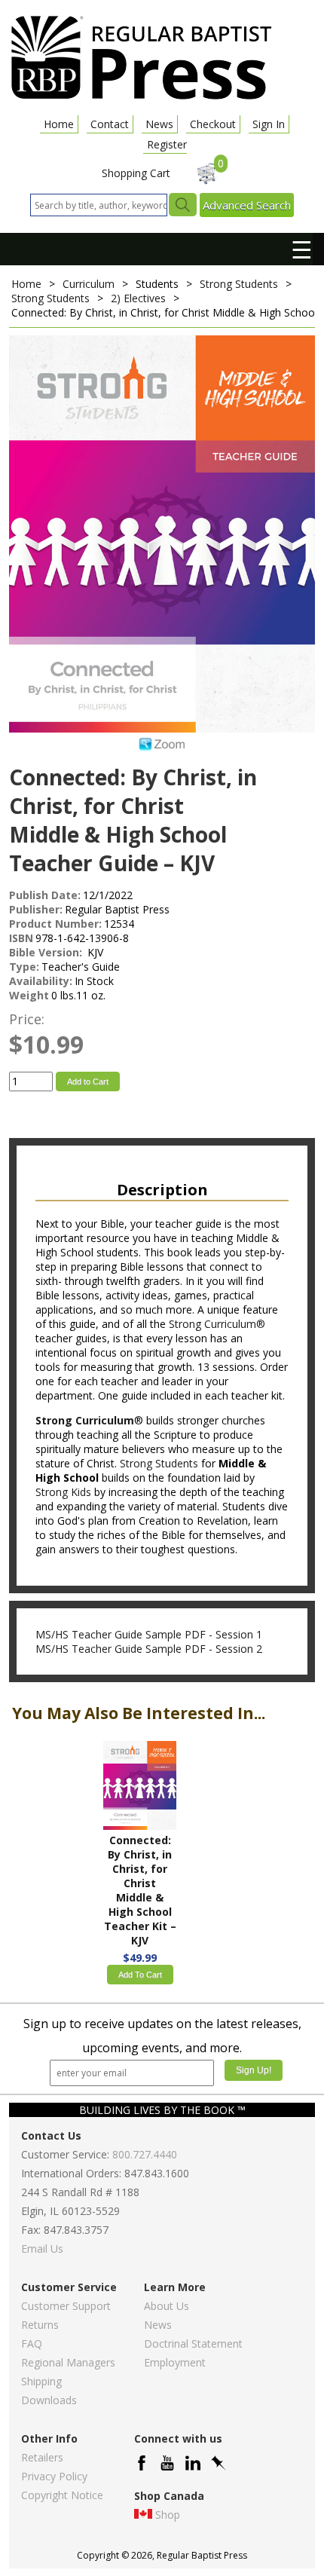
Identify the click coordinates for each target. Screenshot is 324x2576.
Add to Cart (88, 1081)
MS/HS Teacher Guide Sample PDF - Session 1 (149, 1634)
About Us (167, 2306)
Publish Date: (45, 895)
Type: (24, 967)
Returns (40, 2325)
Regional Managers (68, 2362)
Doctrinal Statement (193, 2343)
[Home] (141, 98)
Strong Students (239, 284)
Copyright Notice (62, 2495)
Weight (29, 995)
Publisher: (36, 909)
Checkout (213, 124)
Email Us (42, 2249)
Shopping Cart (136, 173)
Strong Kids (63, 1492)
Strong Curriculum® (217, 1324)
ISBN (21, 938)
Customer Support (66, 2306)
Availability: (41, 981)
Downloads (49, 2400)
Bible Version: (47, 952)
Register (167, 144)
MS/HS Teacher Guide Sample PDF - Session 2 (149, 1649)
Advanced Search (247, 205)
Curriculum (89, 284)
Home (59, 124)
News (159, 124)
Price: (27, 1019)
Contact (110, 124)
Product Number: (55, 924)
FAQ (32, 2343)
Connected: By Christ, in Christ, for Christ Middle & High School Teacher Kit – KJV (140, 1890)
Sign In (269, 124)
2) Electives (138, 298)
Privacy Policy (54, 2476)
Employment (175, 2362)
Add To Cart (140, 1975)
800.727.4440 (145, 2154)
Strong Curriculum (85, 1420)
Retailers (42, 2457)
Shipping (41, 2381)
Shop (168, 2515)
